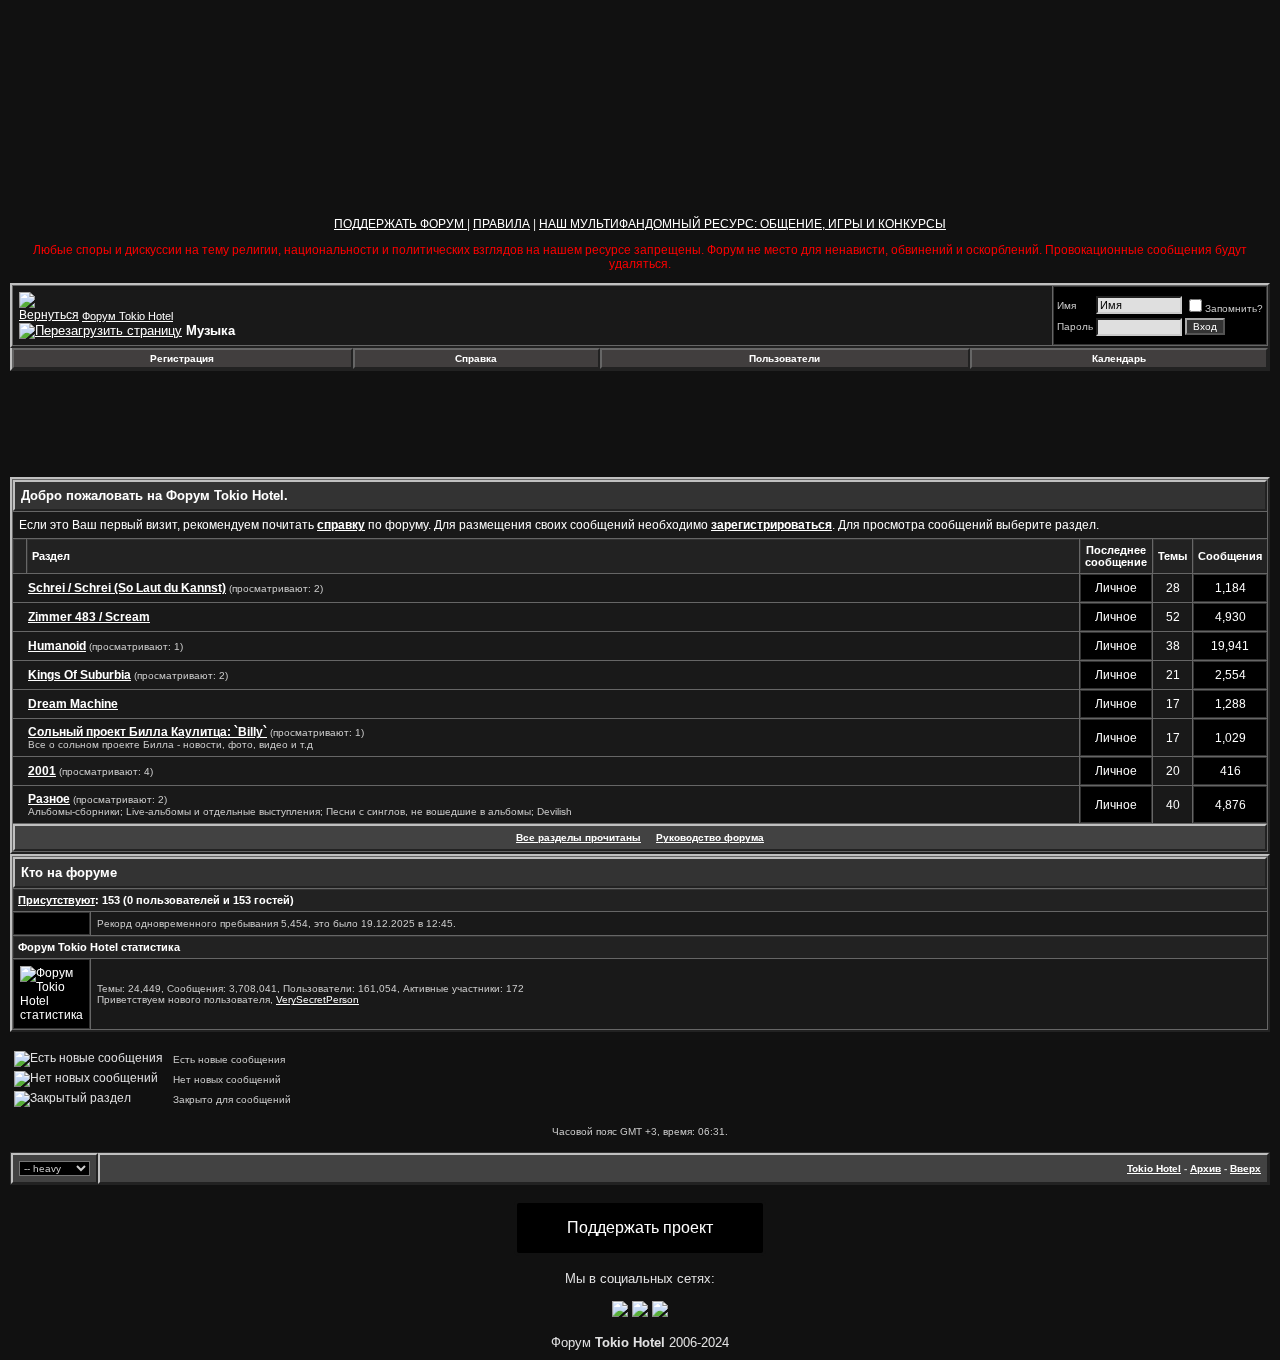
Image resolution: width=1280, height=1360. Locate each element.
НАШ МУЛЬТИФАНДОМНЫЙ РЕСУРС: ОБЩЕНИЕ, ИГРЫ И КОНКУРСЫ (742, 224)
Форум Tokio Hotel (127, 316)
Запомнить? (1234, 308)
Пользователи (784, 358)
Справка (476, 358)
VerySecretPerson (317, 999)
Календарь (1119, 358)
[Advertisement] (173, 424)
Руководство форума (710, 837)
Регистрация (182, 358)
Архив (1205, 1168)
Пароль (1075, 326)
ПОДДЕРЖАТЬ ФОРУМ (400, 224)
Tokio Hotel (1154, 1168)
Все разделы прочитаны (578, 837)
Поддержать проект (640, 1227)
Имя (1066, 305)
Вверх (1245, 1168)
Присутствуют (56, 900)
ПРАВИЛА (501, 224)
